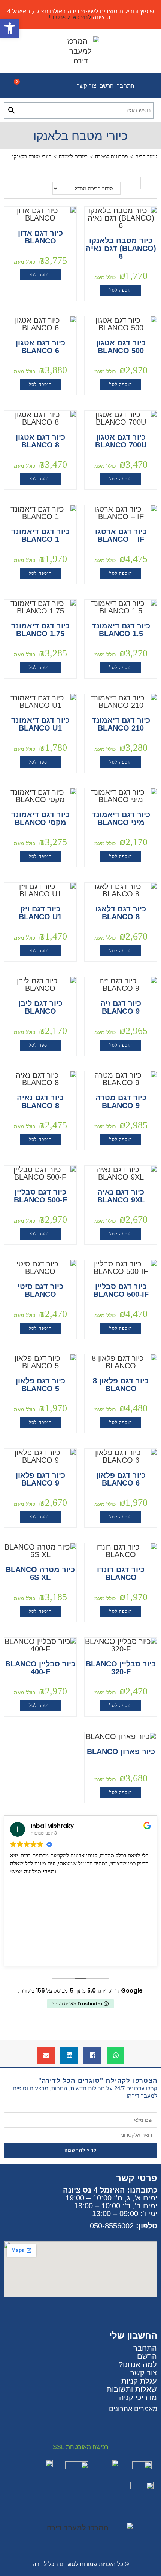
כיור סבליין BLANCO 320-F (121, 1668)
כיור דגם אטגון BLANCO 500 (121, 347)
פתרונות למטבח (111, 157)
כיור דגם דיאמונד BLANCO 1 (40, 535)
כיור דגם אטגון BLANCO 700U (121, 441)
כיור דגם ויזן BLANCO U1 (40, 913)
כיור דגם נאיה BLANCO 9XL (121, 1196)
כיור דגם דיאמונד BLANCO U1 (40, 724)
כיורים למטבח (73, 157)
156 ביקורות (32, 1991)
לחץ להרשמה (80, 2150)
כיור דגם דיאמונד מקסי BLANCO (40, 819)
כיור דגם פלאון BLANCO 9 (40, 1479)
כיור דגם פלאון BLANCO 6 (121, 1479)
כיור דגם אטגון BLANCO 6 (40, 347)
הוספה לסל (121, 290)
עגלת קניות (139, 2381)
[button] (116, 2055)
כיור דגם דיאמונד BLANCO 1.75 (40, 630)
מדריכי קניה (138, 2397)
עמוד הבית (146, 157)
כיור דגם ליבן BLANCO (40, 1007)
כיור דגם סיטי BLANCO (40, 1290)
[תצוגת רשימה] (134, 183)
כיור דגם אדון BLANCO (40, 237)
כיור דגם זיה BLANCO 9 (121, 1007)
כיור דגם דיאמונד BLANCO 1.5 (121, 630)
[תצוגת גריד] (151, 183)
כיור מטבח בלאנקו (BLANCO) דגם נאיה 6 (121, 248)
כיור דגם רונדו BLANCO (121, 1574)
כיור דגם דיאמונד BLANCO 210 (121, 724)
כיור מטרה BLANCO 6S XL (40, 1574)
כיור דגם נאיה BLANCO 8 (40, 1102)
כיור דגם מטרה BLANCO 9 (121, 1102)
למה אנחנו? (138, 2364)
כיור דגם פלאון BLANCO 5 (40, 1385)
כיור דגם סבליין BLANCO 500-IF (121, 1290)
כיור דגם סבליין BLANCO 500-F (40, 1196)
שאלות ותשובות (132, 2389)
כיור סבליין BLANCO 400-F (40, 1668)
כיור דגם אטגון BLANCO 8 (40, 441)
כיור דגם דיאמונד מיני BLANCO (121, 819)
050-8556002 (112, 2226)
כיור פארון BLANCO (121, 1752)
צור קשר (86, 86)
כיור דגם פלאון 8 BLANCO (121, 1385)
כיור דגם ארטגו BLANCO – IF (121, 535)
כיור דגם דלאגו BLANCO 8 (121, 913)
